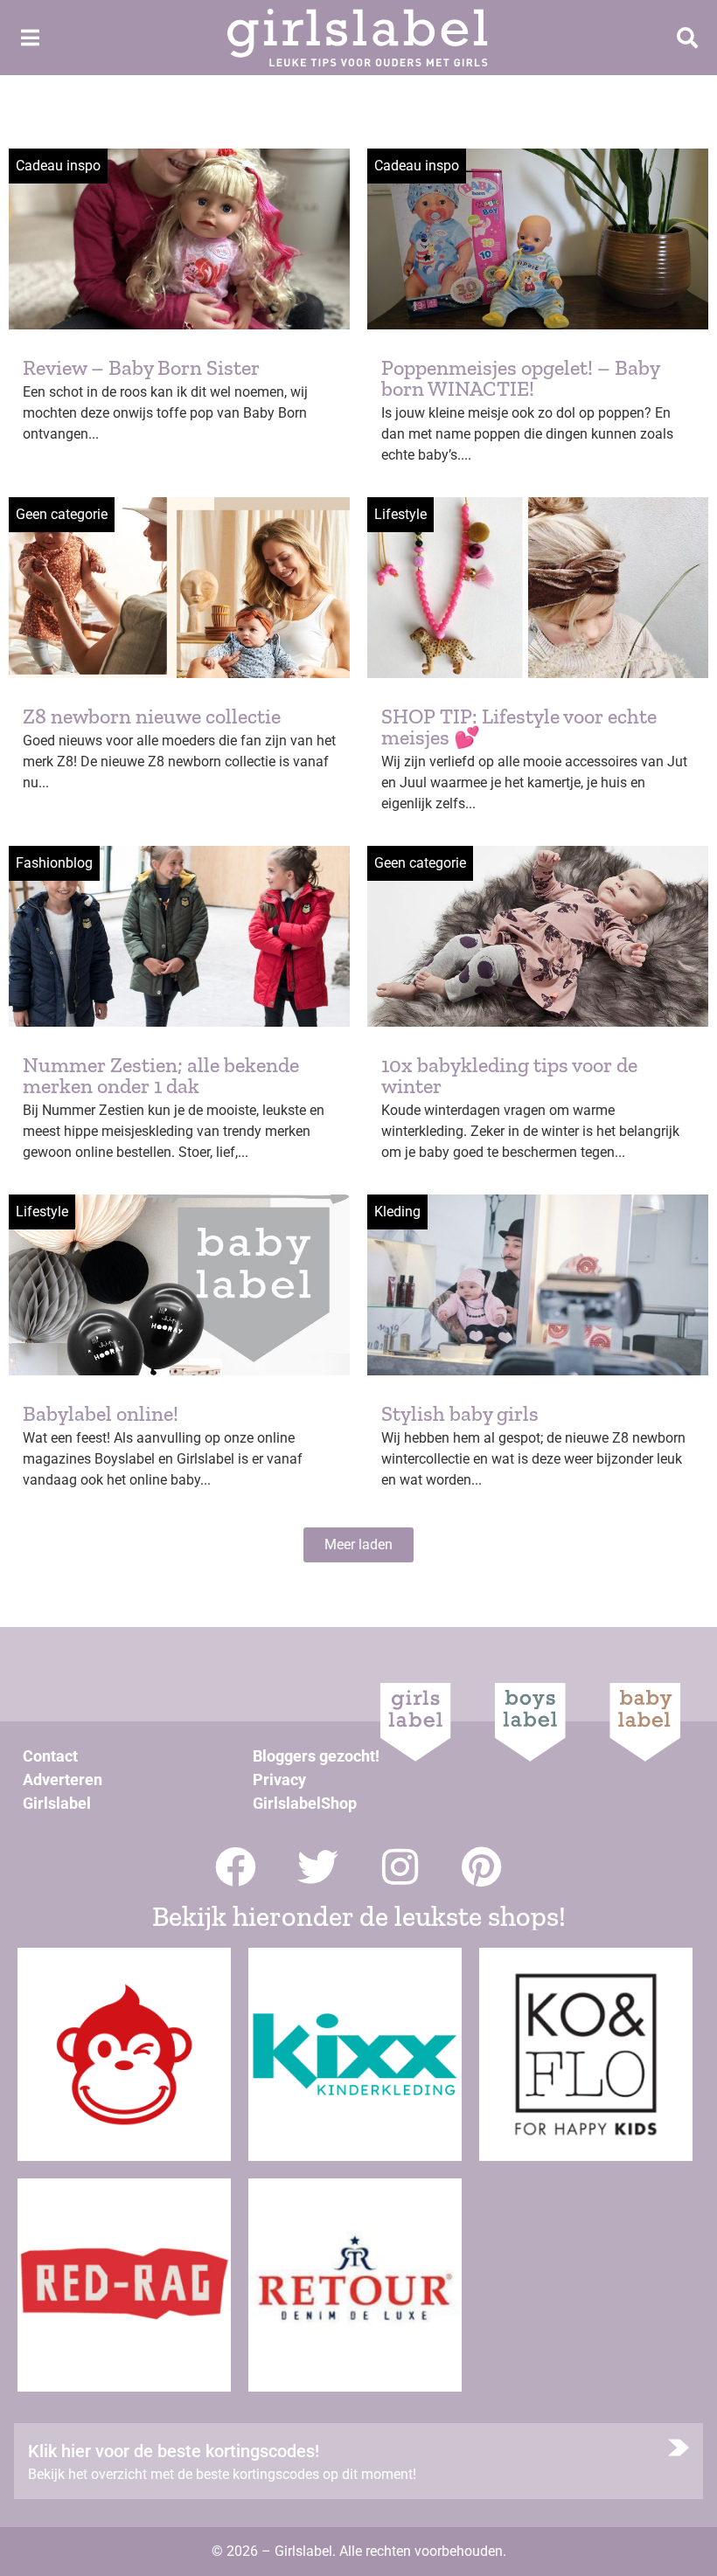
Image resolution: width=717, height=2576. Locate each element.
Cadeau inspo (58, 166)
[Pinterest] (482, 1867)
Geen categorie (62, 514)
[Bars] (30, 38)
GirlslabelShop (305, 1803)
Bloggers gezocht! (316, 1756)
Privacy (279, 1780)
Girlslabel (57, 1803)
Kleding (397, 1212)
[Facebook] (236, 1867)
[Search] (687, 38)
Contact (50, 1756)
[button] (358, 1545)
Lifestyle (400, 514)
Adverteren (63, 1780)
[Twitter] (318, 1867)
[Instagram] (400, 1867)
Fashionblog (54, 863)
